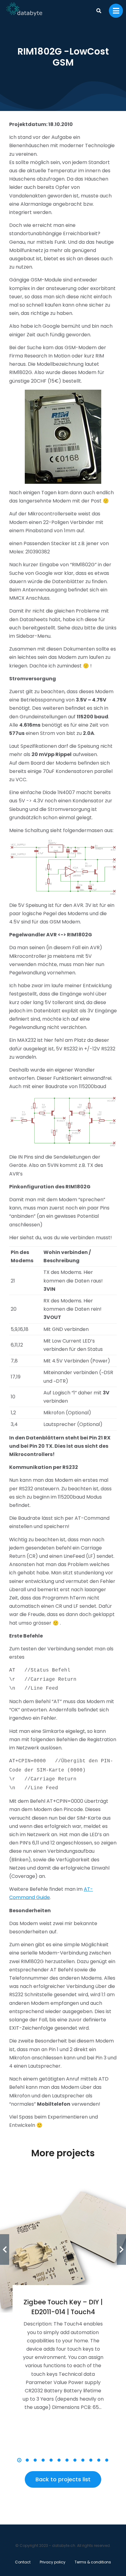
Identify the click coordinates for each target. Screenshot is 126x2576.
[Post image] (63, 2249)
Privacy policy (53, 2562)
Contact (23, 2562)
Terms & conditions (93, 2562)
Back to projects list (63, 2479)
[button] (19, 2460)
